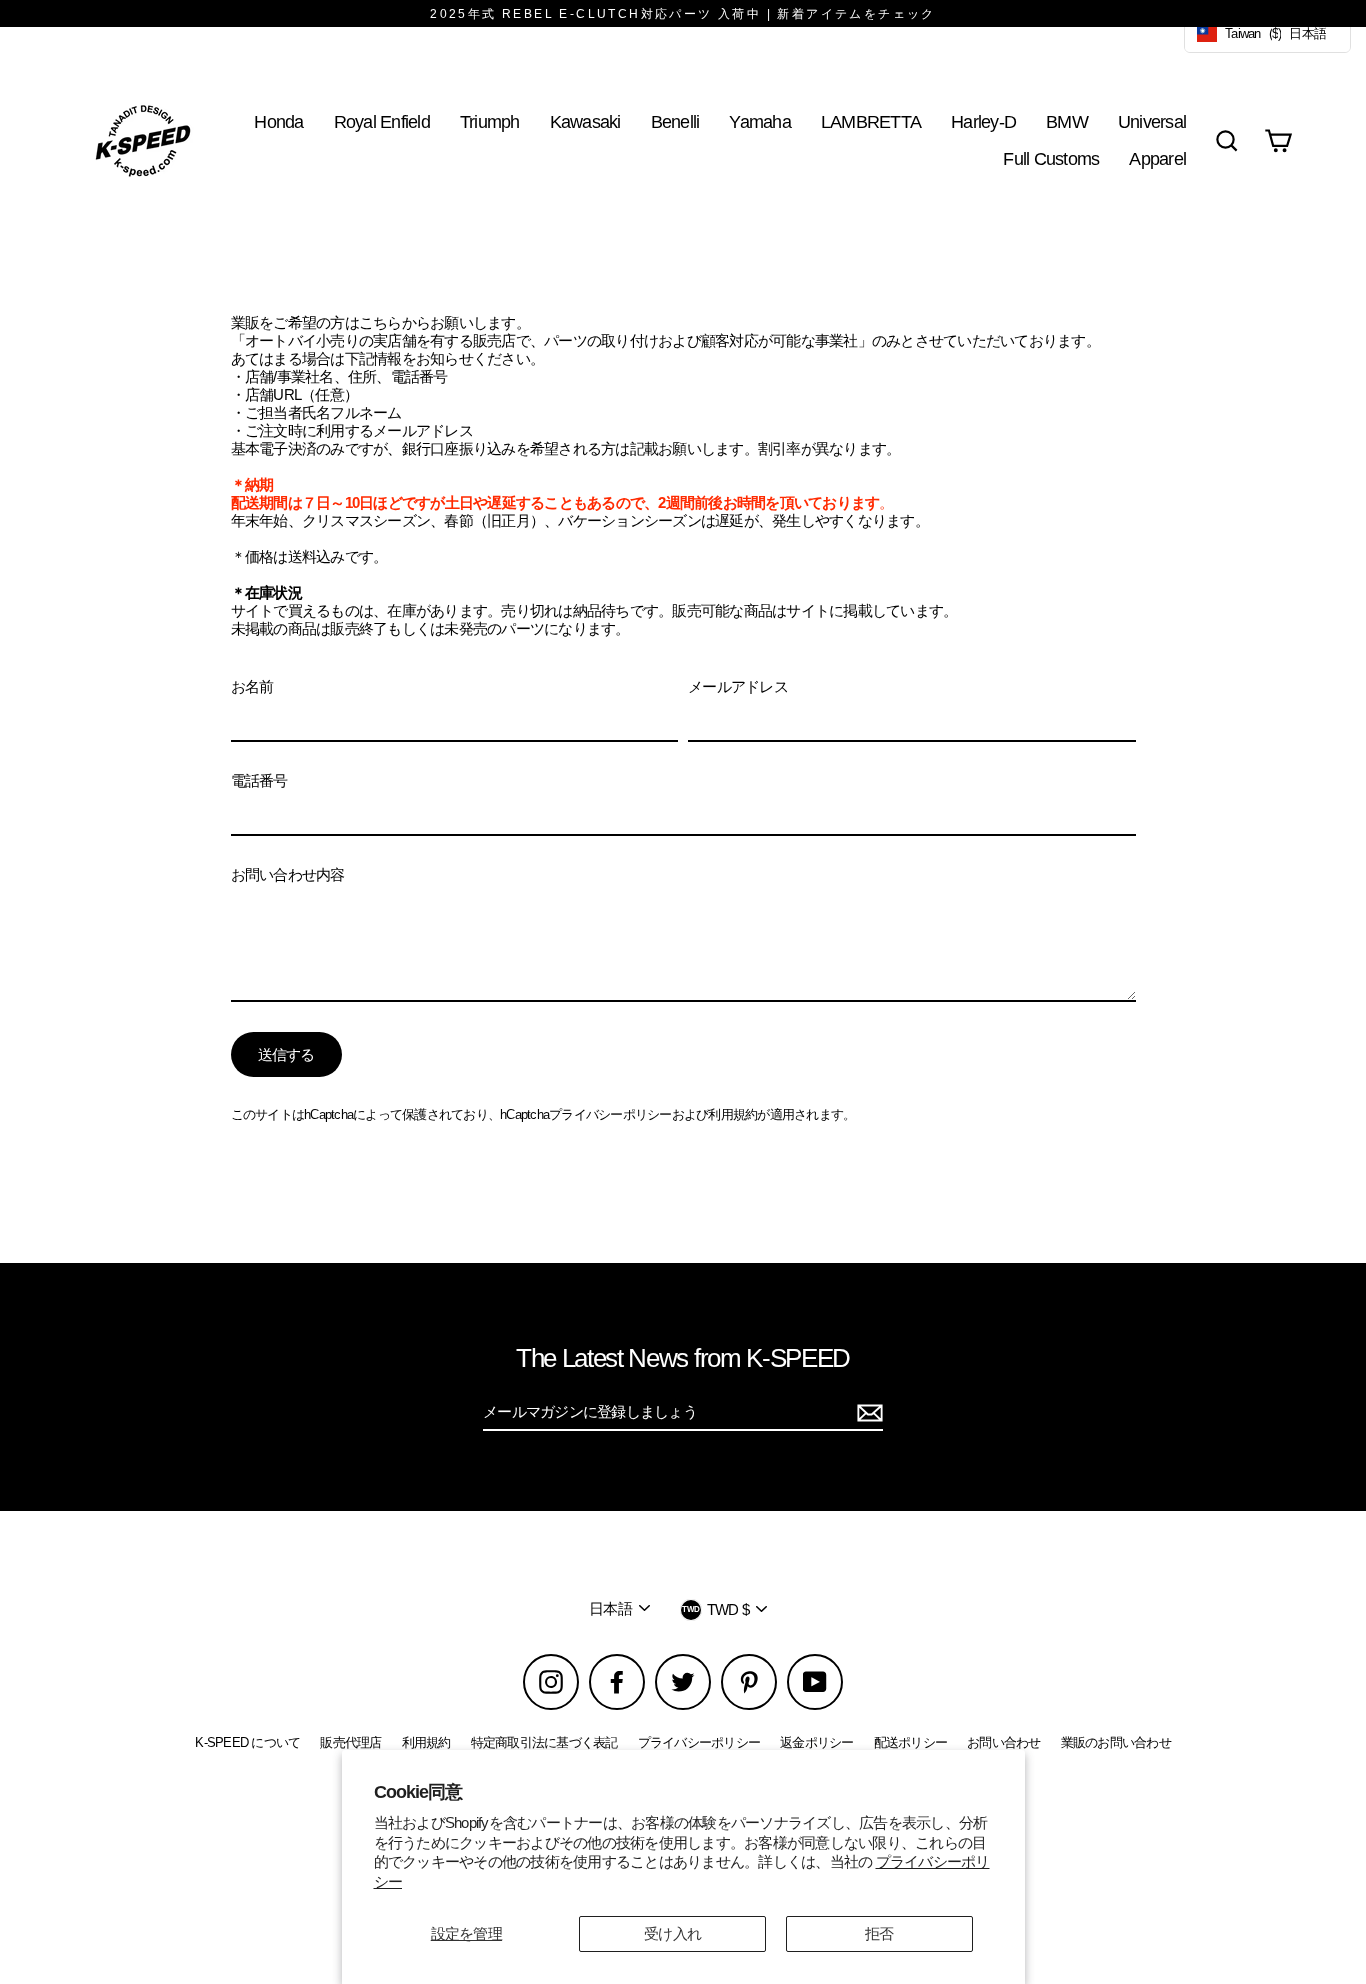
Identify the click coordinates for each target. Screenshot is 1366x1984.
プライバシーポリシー (610, 1114)
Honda (278, 121)
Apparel (1157, 158)
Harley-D (983, 121)
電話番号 (259, 780)
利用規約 (732, 1114)
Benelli (675, 121)
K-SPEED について (247, 1742)
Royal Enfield (382, 121)
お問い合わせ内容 (288, 874)
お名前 (252, 686)
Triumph (490, 121)
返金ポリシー (817, 1742)
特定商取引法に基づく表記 (544, 1742)
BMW (1067, 121)
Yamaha (760, 121)
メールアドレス (738, 686)
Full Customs (1051, 158)
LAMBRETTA (871, 121)
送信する (286, 1054)
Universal (1152, 121)
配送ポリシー (911, 1742)
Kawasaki (585, 121)
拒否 (879, 1933)
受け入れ (672, 1933)
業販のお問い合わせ (1116, 1742)
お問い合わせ (1004, 1742)
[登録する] (867, 1413)
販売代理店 (350, 1742)
